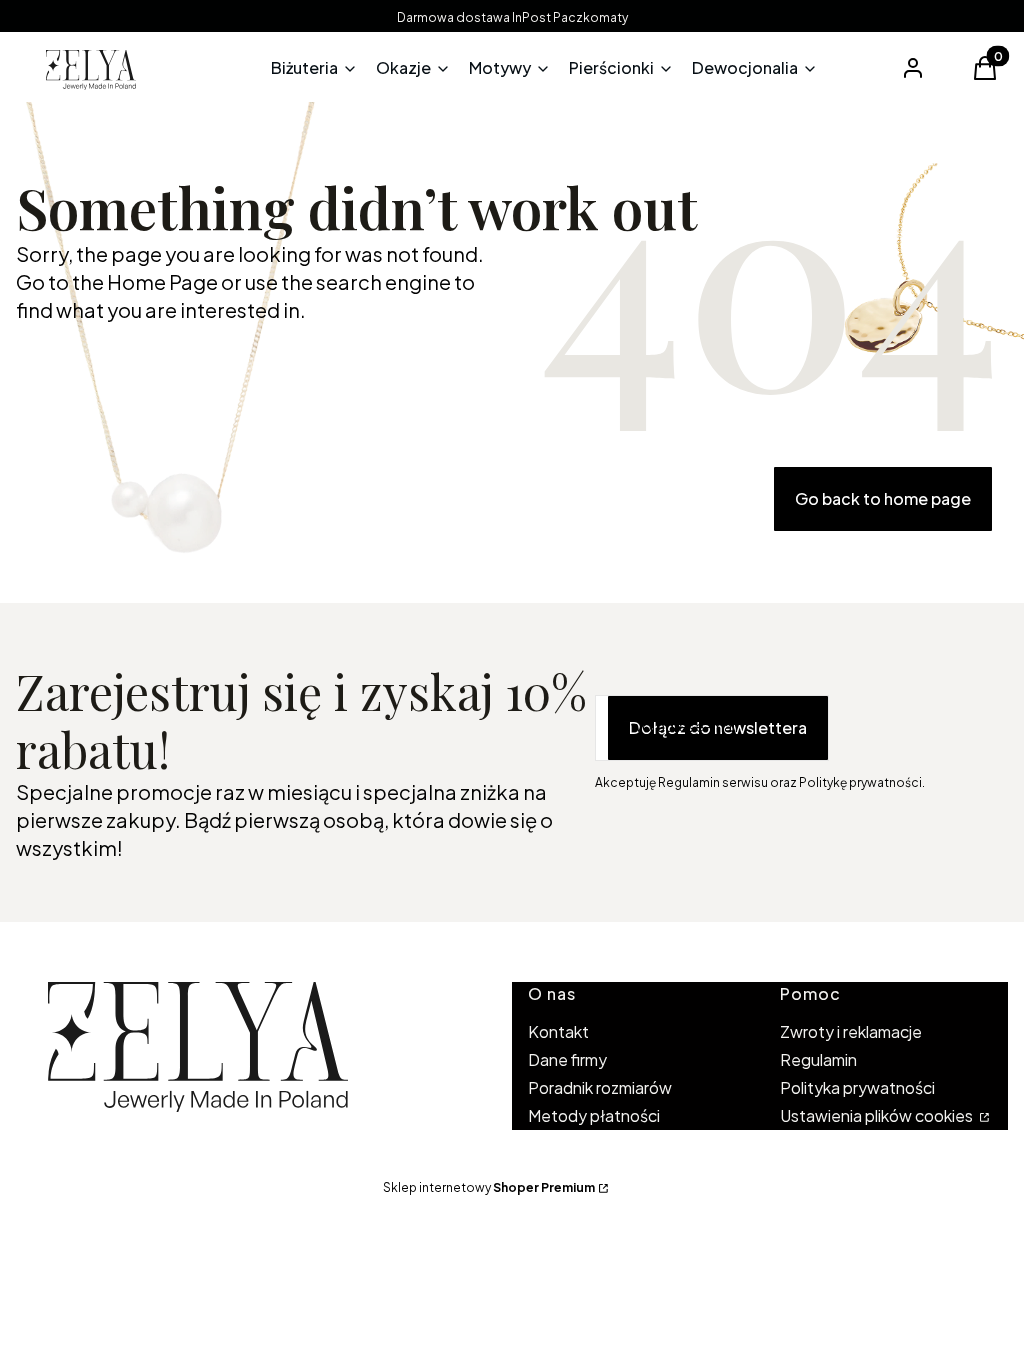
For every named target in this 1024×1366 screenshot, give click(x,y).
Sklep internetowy (489, 1187)
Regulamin (818, 1059)
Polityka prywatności (857, 1087)
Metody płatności (594, 1115)
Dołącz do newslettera (718, 727)
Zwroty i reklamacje (851, 1031)
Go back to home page (883, 498)
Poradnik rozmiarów (600, 1087)
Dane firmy (567, 1059)
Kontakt (558, 1031)
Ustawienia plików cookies (878, 1115)
